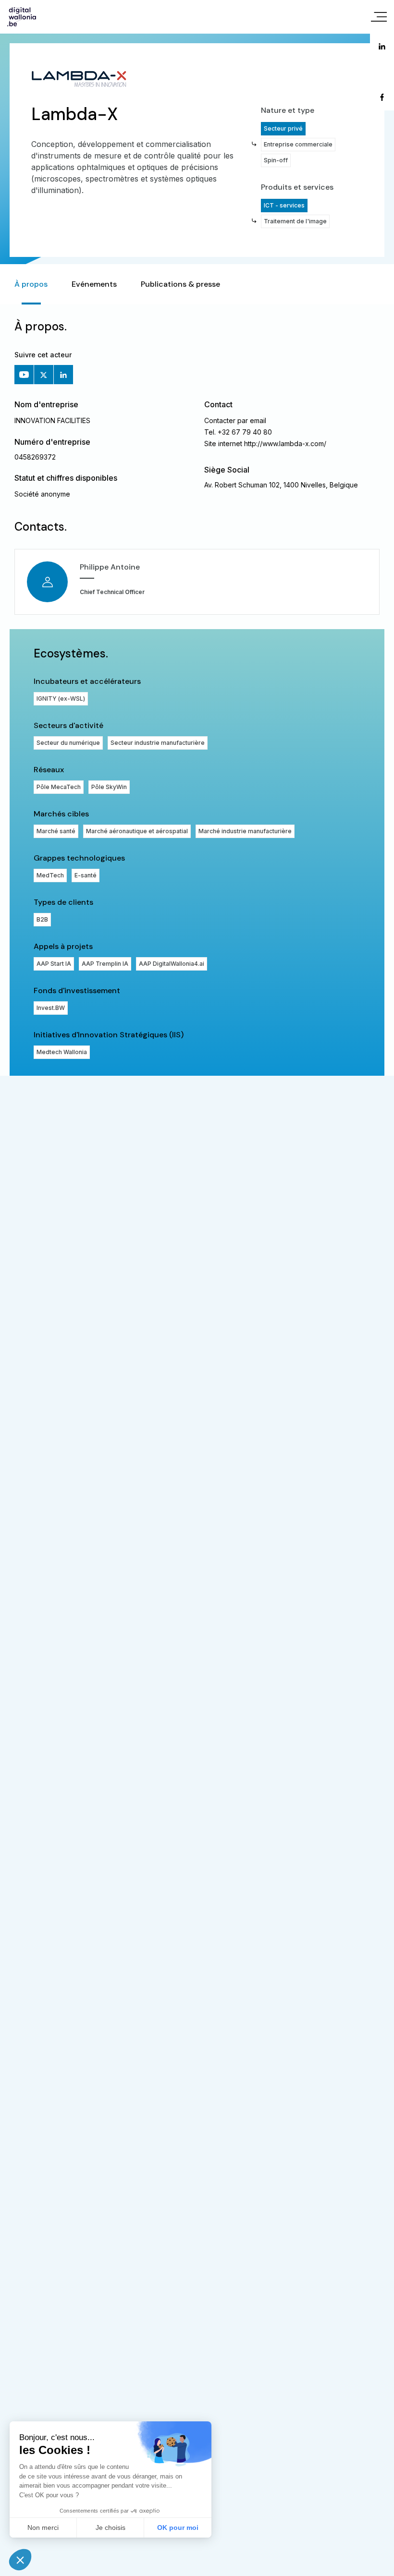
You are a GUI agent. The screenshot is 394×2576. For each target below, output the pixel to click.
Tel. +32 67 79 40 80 (238, 432)
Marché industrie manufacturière (245, 831)
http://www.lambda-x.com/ (285, 444)
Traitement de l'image (295, 221)
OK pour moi (178, 2527)
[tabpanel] (197, 690)
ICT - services (284, 205)
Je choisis (111, 2527)
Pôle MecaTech (59, 787)
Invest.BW (51, 1008)
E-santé (86, 875)
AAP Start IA (54, 964)
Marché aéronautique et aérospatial (137, 831)
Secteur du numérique (68, 743)
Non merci (43, 2527)
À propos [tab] (31, 284)
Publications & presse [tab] (180, 284)
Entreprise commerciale (298, 144)
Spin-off (276, 160)
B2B (42, 919)
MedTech (50, 875)
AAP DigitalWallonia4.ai (172, 964)
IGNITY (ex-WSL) (61, 699)
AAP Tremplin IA (105, 964)
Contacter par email (235, 420)
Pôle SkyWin (109, 787)
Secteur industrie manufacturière (158, 743)
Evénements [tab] (94, 284)
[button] (20, 2560)
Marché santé (56, 831)
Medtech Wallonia (62, 1052)
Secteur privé (283, 128)
